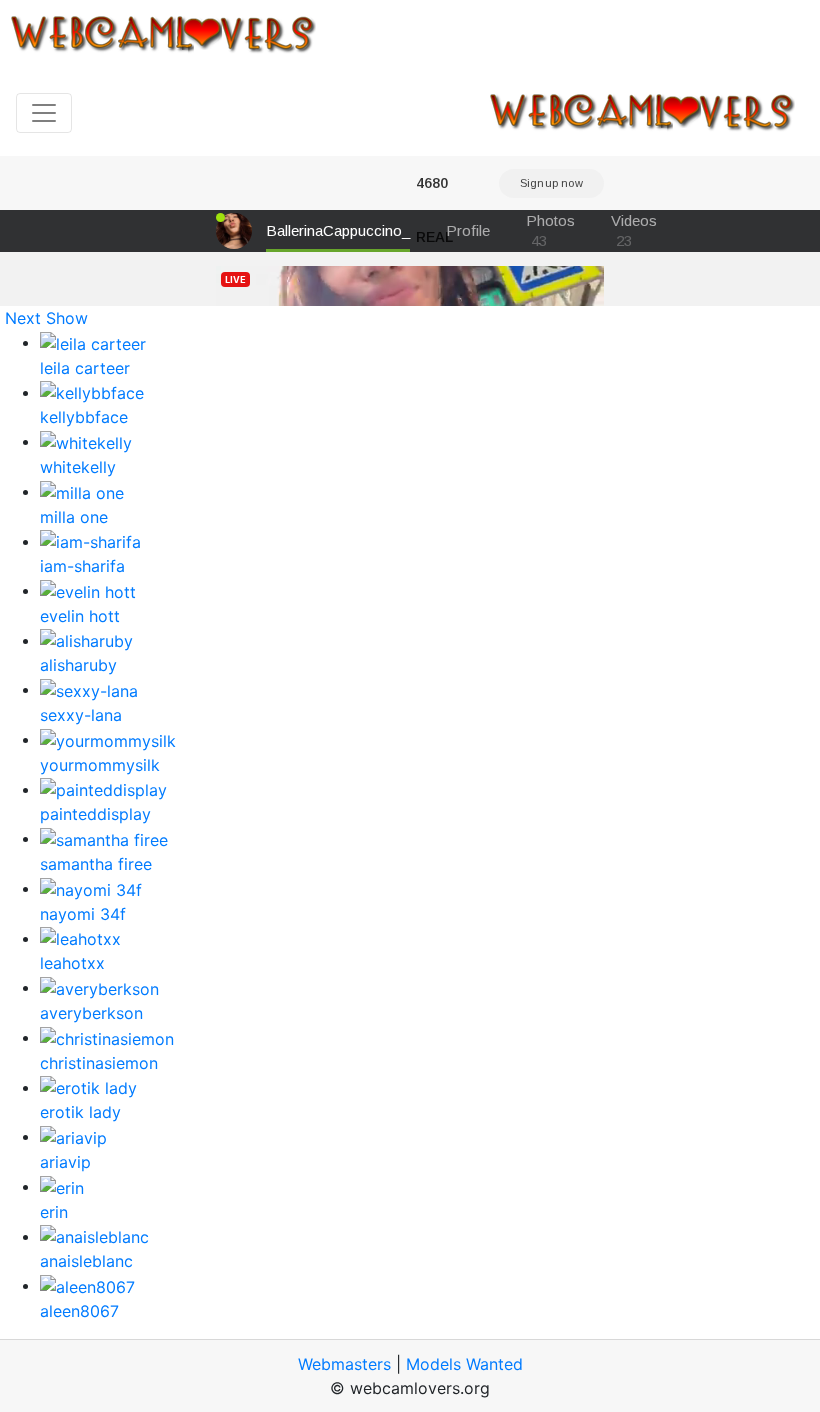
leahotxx (72, 963)
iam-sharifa (82, 566)
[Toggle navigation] (44, 113)
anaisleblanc (86, 1261)
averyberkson (91, 1013)
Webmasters (344, 1364)
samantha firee (96, 864)
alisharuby (78, 665)
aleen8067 (79, 1311)
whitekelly (78, 467)
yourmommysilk (100, 765)
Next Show (46, 318)
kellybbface (84, 417)
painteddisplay (95, 814)
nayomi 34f (83, 914)
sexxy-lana (81, 715)
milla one (74, 517)
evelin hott (80, 616)
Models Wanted (464, 1364)
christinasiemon (99, 1063)
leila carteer (85, 368)
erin (54, 1212)
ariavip (65, 1162)
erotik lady (80, 1112)
